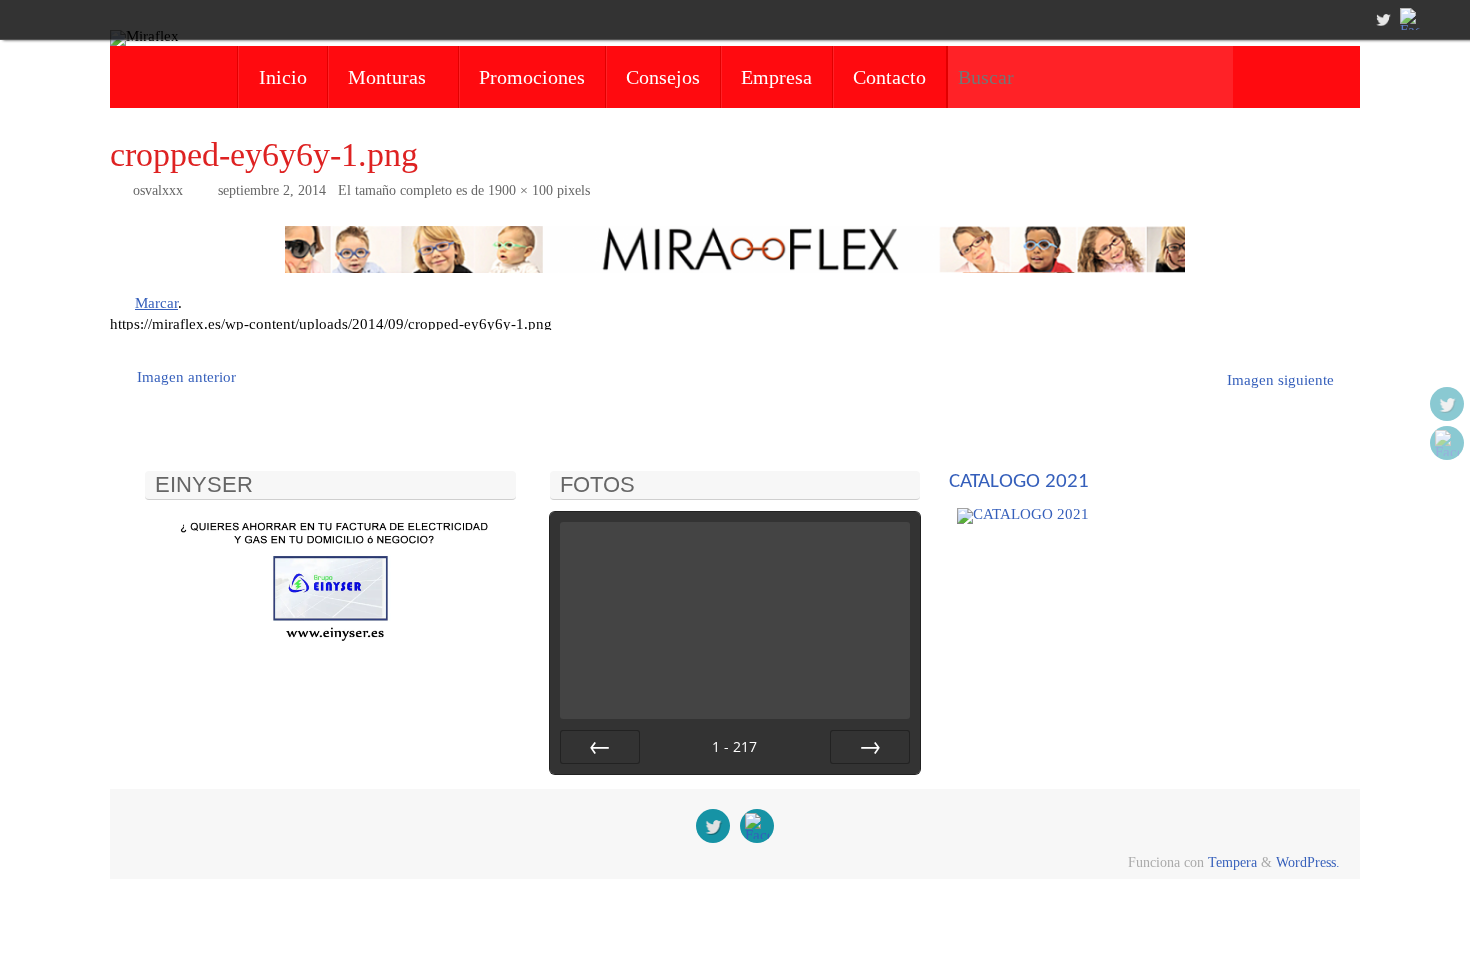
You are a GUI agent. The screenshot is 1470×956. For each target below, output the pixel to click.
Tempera (1232, 862)
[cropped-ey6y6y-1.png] (735, 249)
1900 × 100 (520, 190)
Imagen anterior (186, 377)
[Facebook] (1409, 19)
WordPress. (1308, 862)
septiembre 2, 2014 (272, 190)
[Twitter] (1381, 19)
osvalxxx (158, 190)
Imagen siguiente (1280, 380)
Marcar (156, 303)
